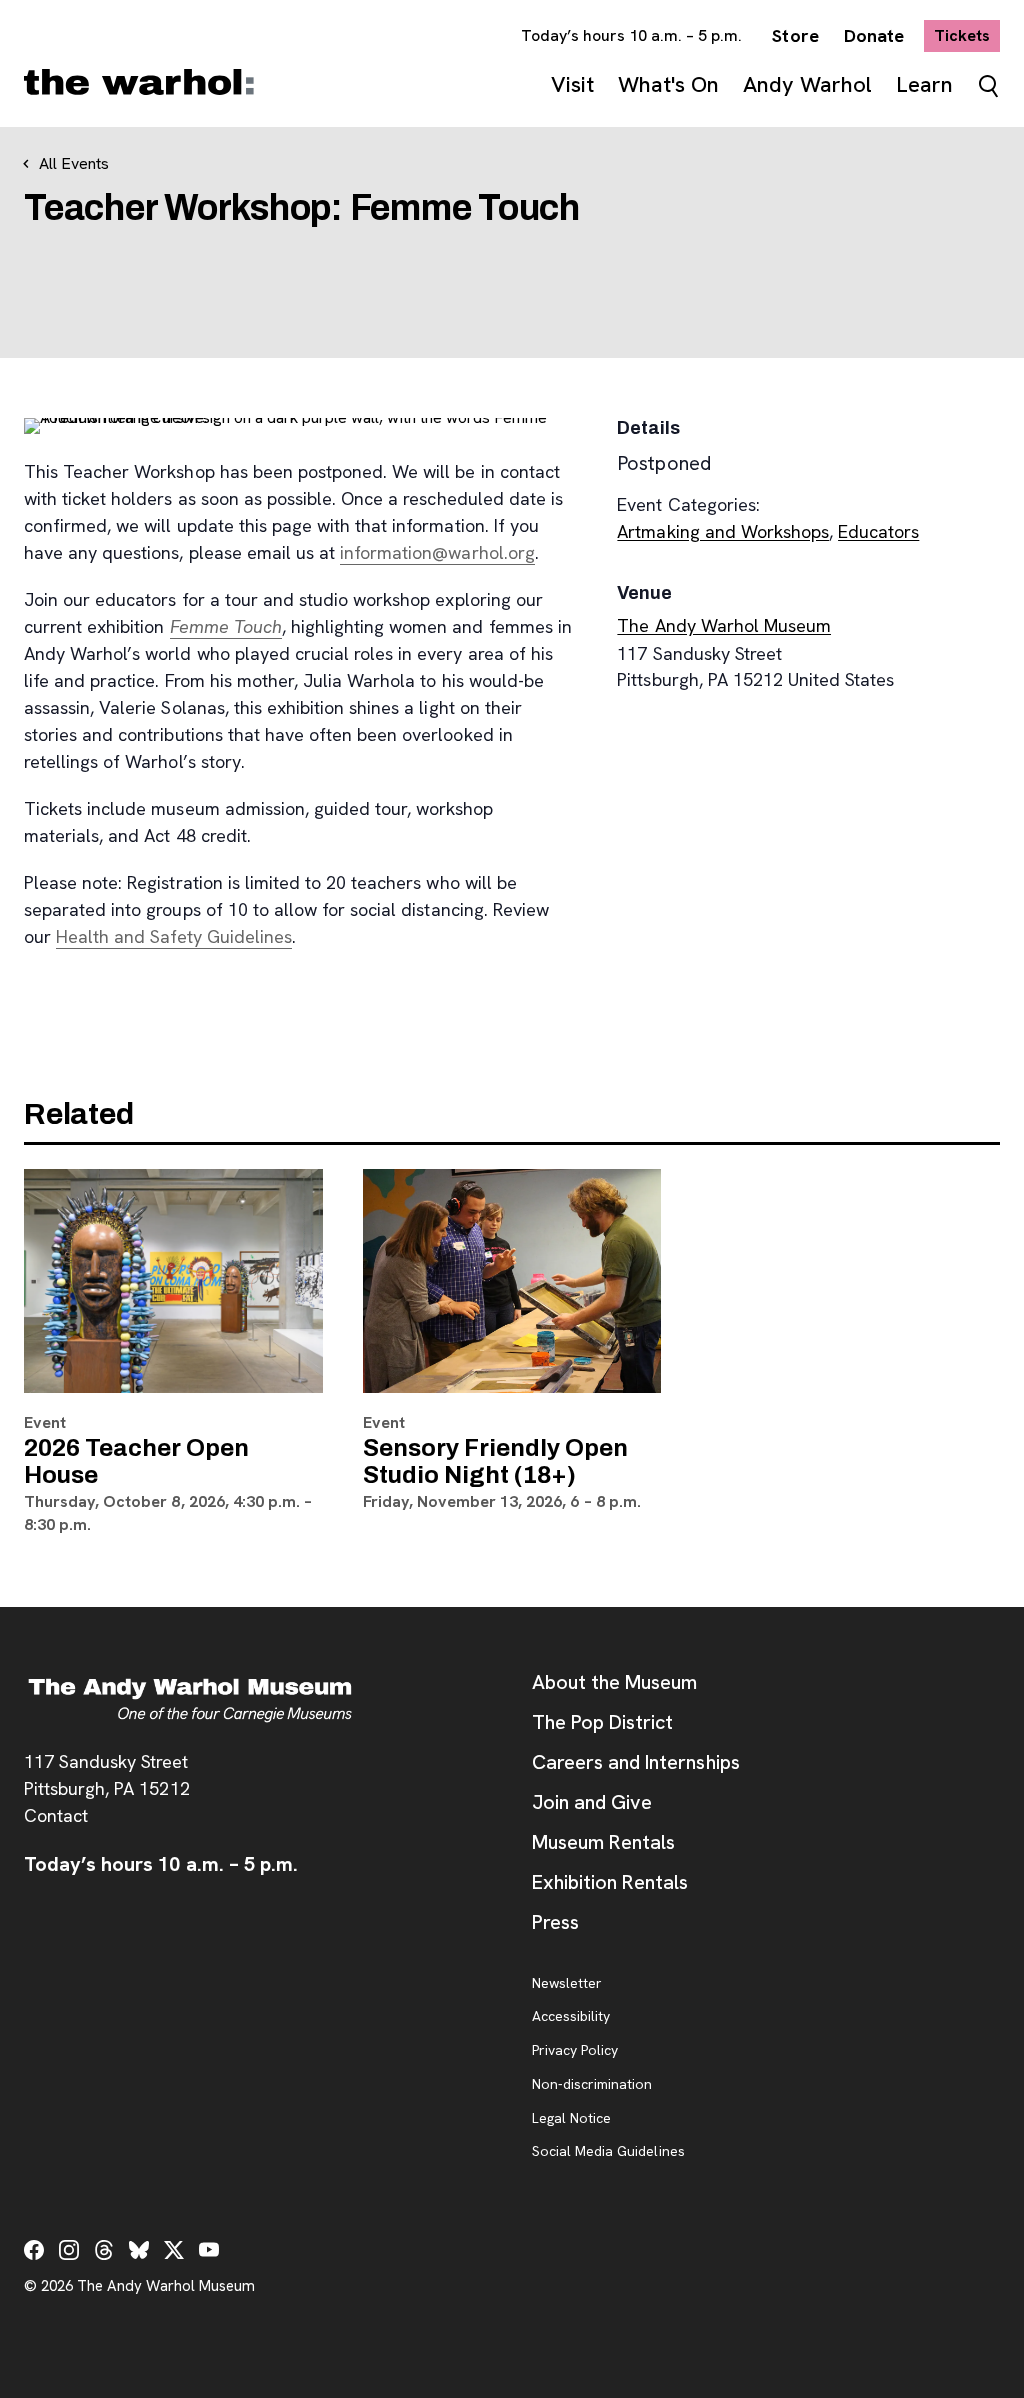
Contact (56, 1815)
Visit (572, 84)
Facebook (34, 2250)
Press (555, 1922)
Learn (924, 84)
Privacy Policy (575, 2051)
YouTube (209, 2250)
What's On (668, 84)
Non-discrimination (592, 2085)
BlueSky (139, 2250)
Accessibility (571, 2017)
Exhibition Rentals (610, 1882)
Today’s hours (632, 35)
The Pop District (602, 1722)
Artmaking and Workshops (723, 531)
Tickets (967, 35)
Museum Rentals (603, 1842)
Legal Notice (571, 2119)
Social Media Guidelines (608, 2152)
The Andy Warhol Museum (724, 625)
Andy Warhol (807, 84)
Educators (878, 531)
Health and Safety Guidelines (174, 936)
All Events (74, 163)
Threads (104, 2250)
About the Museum (614, 1682)
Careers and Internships (636, 1762)
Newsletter (567, 1984)
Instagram (69, 2250)
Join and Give (592, 1802)
